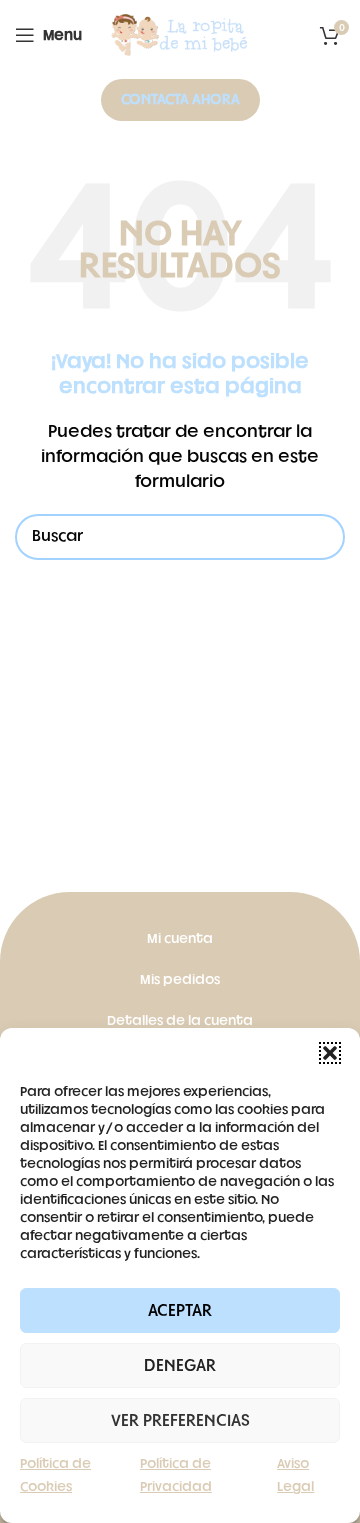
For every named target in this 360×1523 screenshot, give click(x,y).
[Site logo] (180, 35)
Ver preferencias (180, 1421)
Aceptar (180, 1311)
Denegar (180, 1366)
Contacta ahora (180, 99)
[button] (330, 1053)
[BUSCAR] (322, 537)
